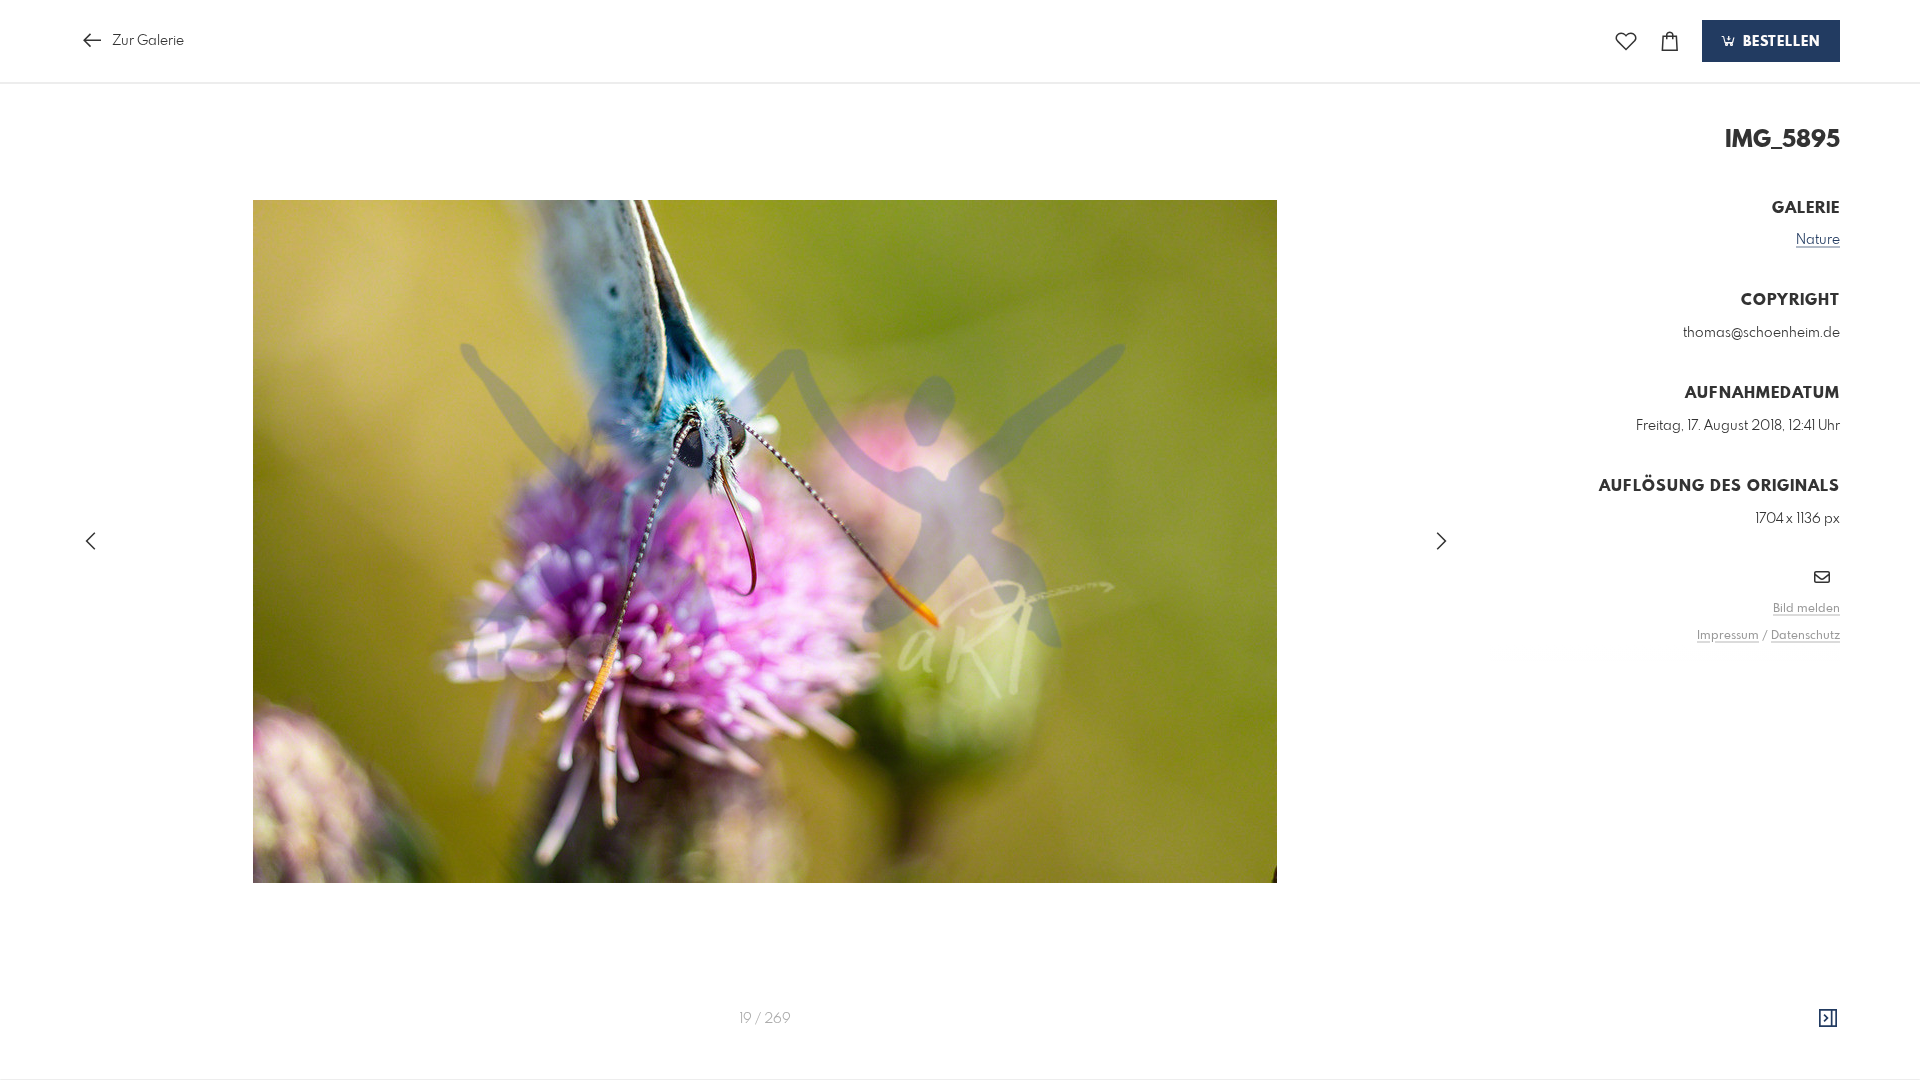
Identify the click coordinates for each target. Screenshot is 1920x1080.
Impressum (1728, 636)
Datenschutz (1805, 636)
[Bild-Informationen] (1828, 1019)
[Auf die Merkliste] (1626, 41)
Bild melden (1806, 609)
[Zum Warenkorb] (1670, 41)
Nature (1818, 240)
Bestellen (1779, 42)
